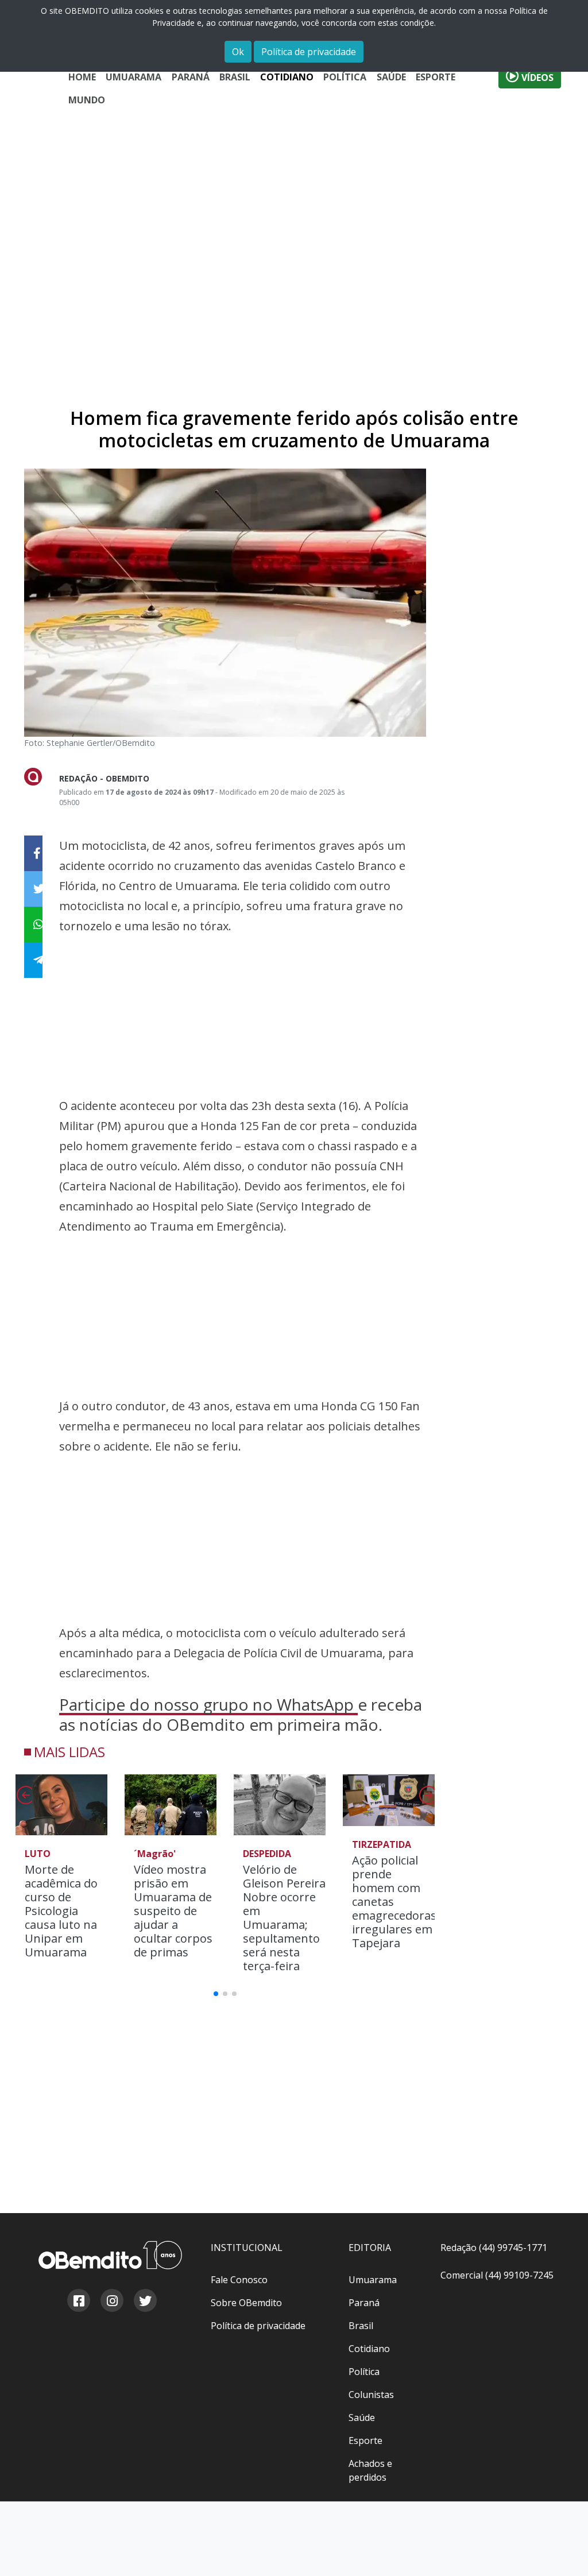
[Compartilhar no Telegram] (33, 960)
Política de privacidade (309, 52)
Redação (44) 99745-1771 (494, 2248)
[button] (427, 1798)
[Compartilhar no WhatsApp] (33, 925)
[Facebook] (78, 2302)
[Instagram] (111, 2302)
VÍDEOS (536, 78)
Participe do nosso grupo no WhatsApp (208, 1704)
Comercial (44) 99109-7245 (497, 2275)
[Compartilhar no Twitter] (33, 889)
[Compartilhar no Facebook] (33, 853)
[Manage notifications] (561, 2551)
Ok (238, 52)
